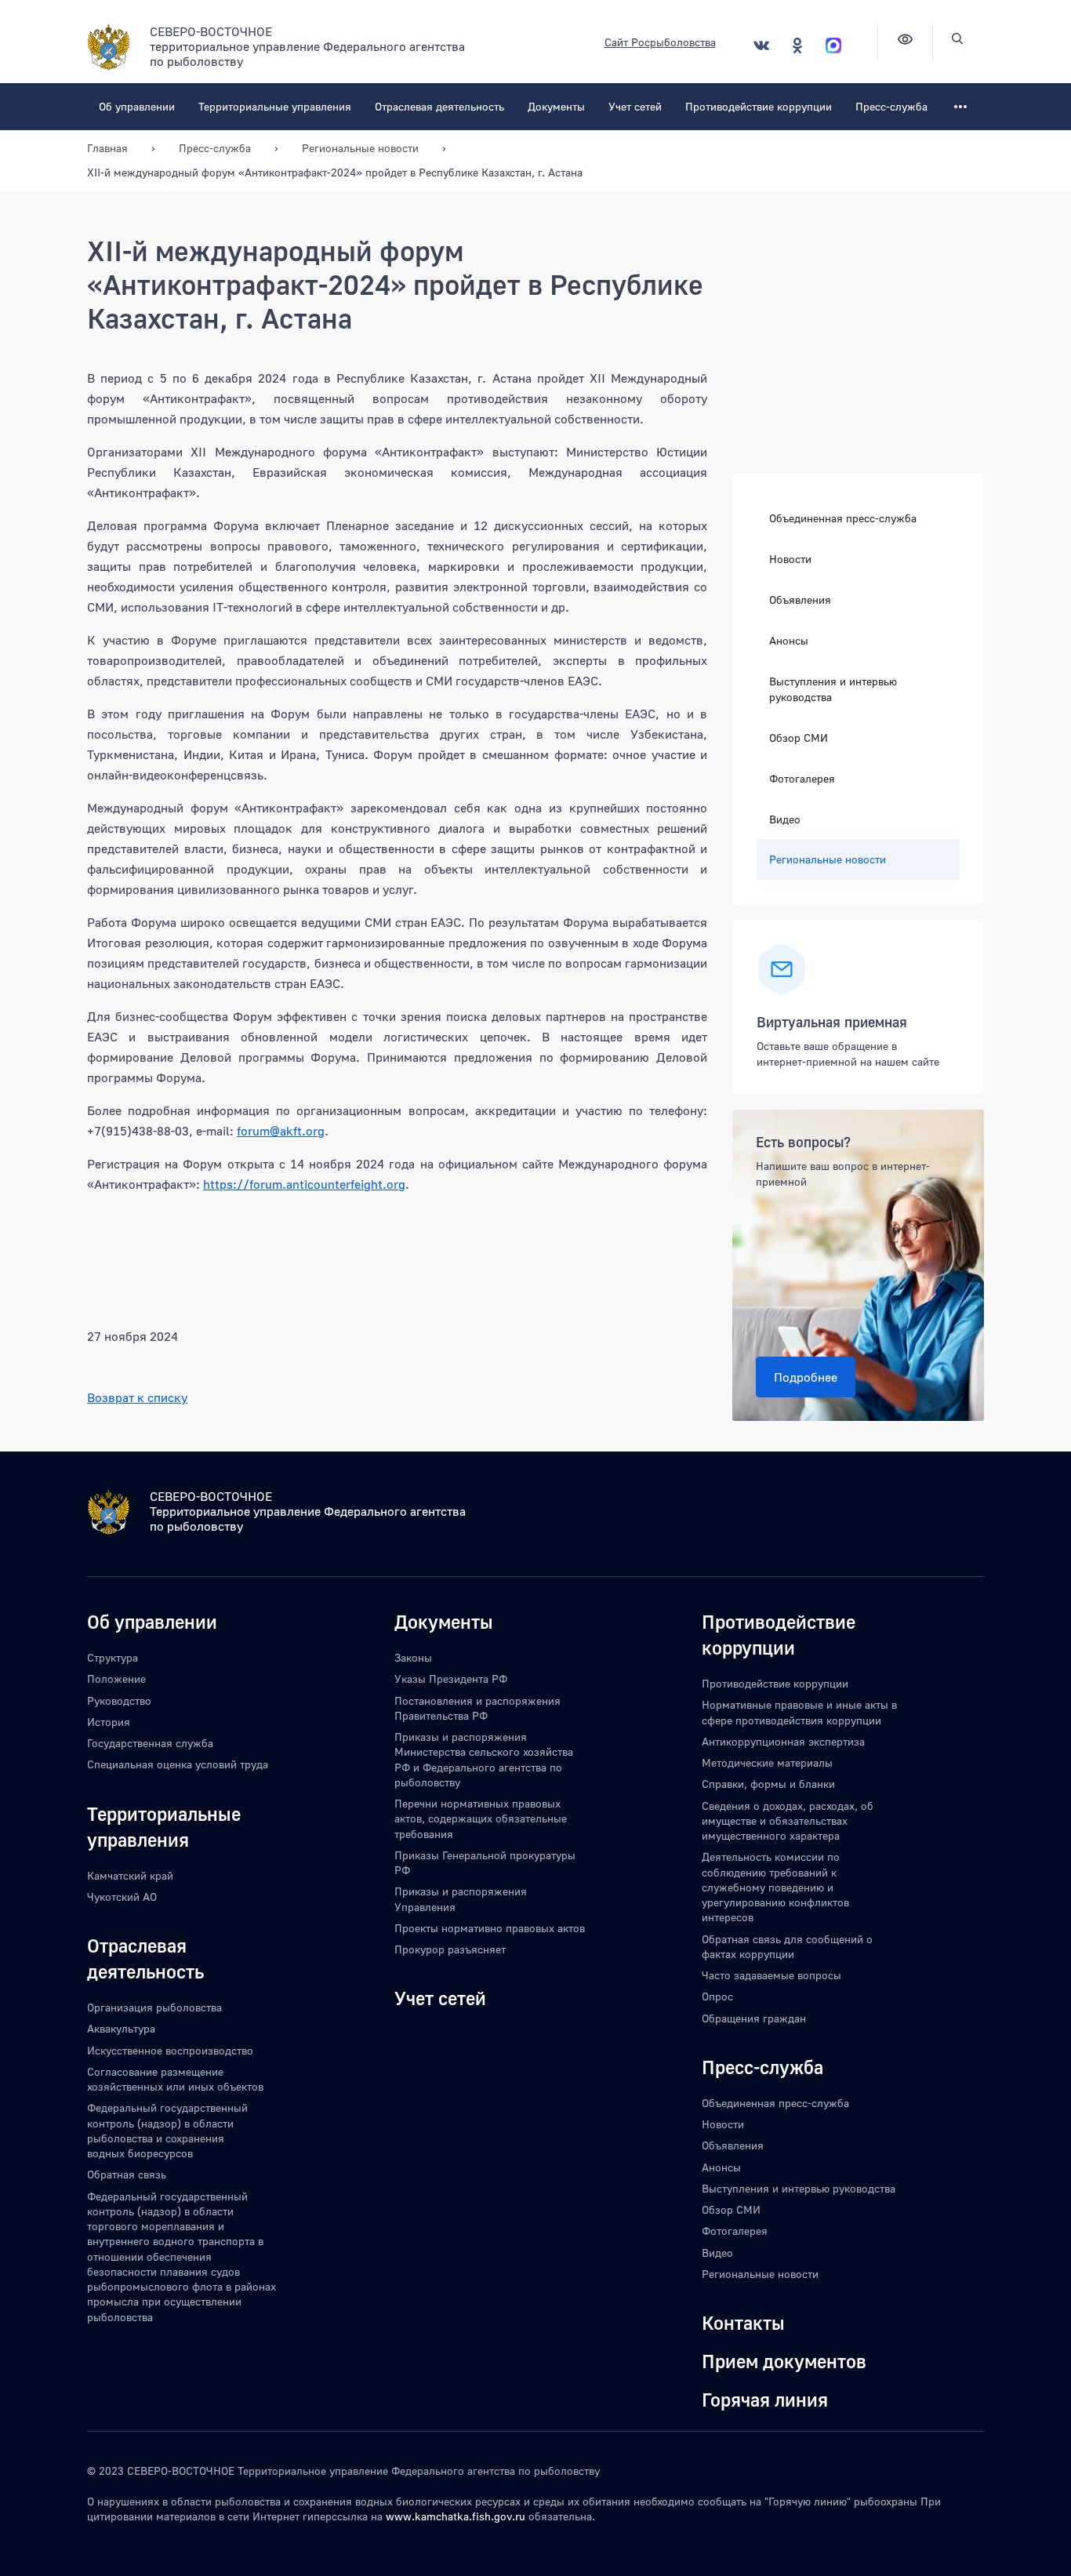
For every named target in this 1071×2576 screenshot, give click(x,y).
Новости (790, 559)
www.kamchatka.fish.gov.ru (456, 2516)
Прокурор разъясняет (450, 1949)
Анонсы (789, 640)
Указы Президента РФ (451, 1679)
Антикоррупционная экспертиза (783, 1741)
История (109, 1722)
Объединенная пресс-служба (843, 518)
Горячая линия (765, 2399)
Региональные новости (828, 858)
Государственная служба (150, 1743)
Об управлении (137, 106)
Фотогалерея (802, 778)
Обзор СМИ (799, 738)
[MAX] (833, 45)
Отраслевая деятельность (439, 106)
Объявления (800, 599)
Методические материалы (767, 1762)
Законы (413, 1657)
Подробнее (806, 1377)
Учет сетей (635, 106)
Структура (113, 1657)
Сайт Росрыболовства (660, 42)
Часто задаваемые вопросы (771, 1975)
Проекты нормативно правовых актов (490, 1928)
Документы (556, 106)
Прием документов (784, 2361)
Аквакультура (121, 2028)
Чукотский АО (122, 1897)
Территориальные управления (275, 106)
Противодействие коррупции (759, 106)
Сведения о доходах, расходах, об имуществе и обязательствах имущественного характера (788, 1821)
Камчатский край (130, 1875)
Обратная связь (127, 2174)
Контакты (743, 2322)
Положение (116, 1679)
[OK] (797, 45)
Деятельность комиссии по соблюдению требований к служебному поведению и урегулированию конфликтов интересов (775, 1887)
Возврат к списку (137, 1397)
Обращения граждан (754, 2018)
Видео (785, 818)
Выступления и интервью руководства (833, 689)
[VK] (761, 45)
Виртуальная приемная (832, 1021)
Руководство (119, 1700)
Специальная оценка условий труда (178, 1764)
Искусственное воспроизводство (170, 2050)
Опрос (717, 1996)
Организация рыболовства (154, 2007)
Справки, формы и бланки (768, 1784)
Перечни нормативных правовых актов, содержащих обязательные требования (481, 1818)
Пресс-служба (891, 106)
